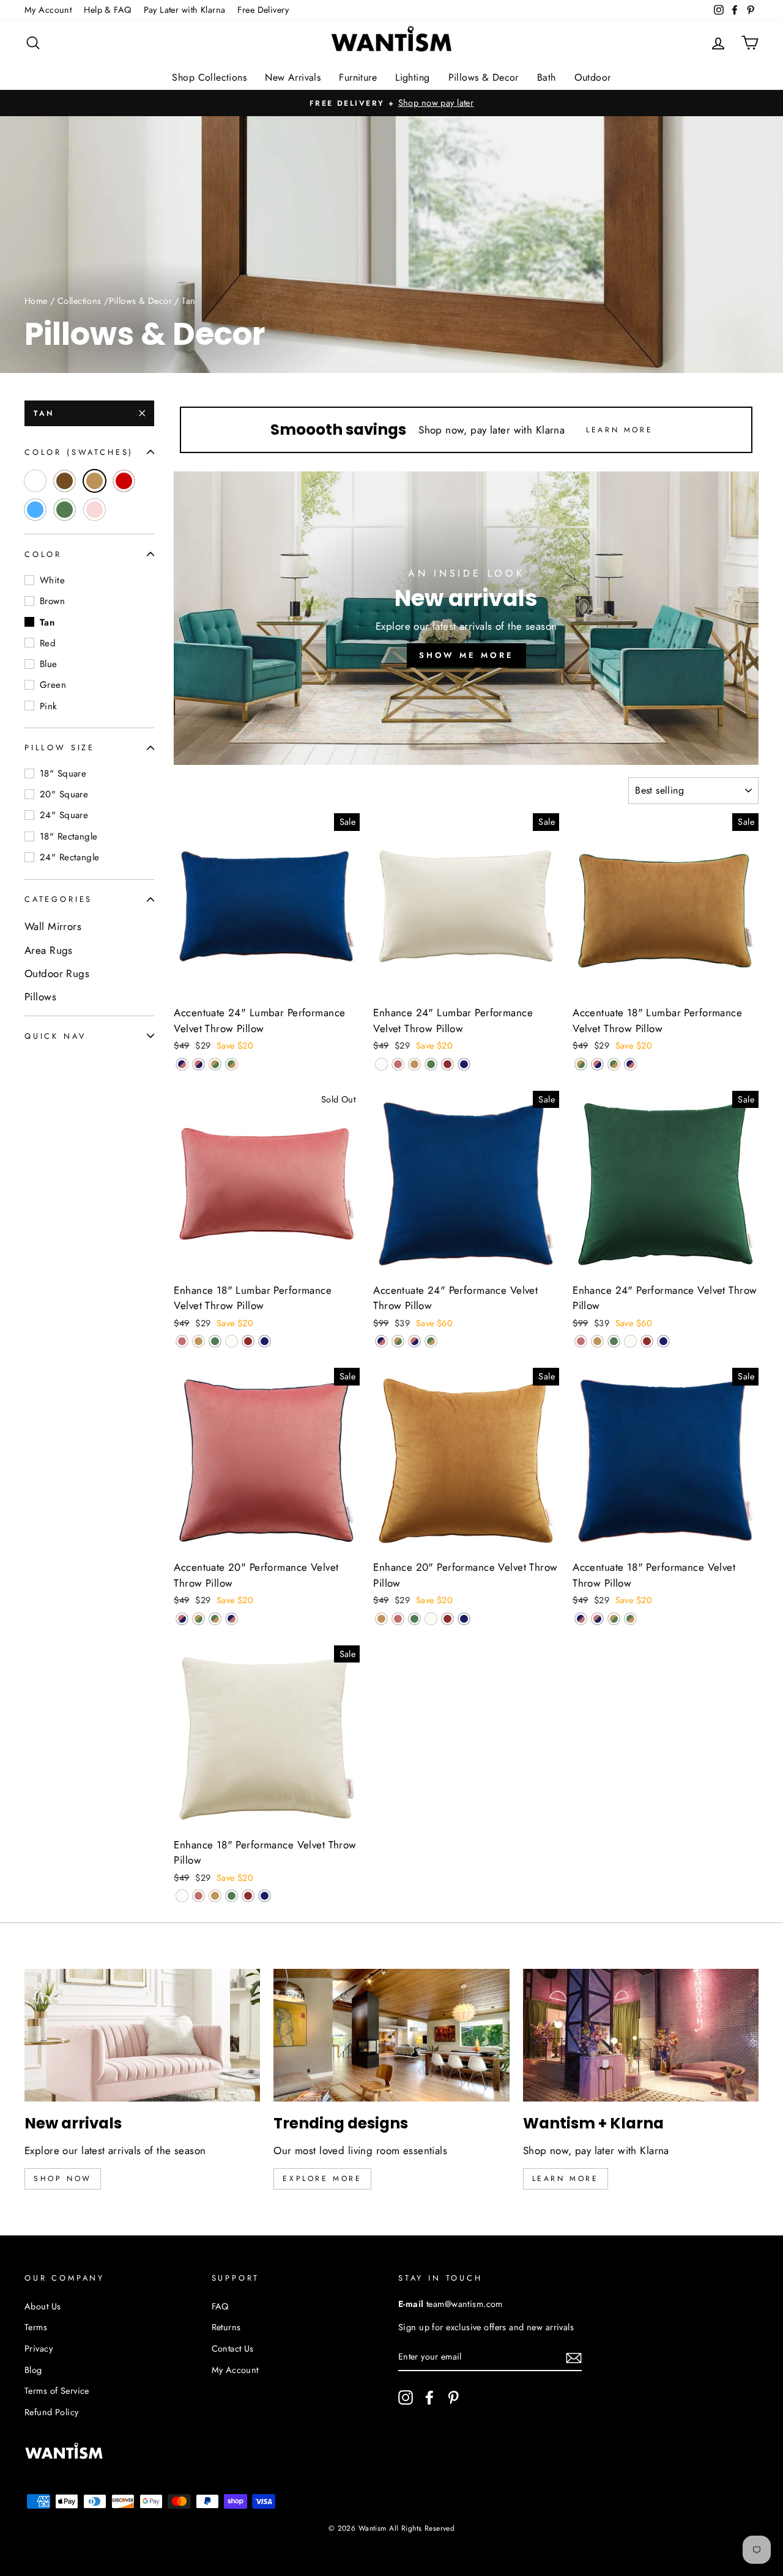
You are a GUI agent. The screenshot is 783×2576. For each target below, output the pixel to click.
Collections (80, 301)
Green (53, 685)
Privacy (39, 2349)
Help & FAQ (107, 10)
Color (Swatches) (79, 452)
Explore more (322, 2179)
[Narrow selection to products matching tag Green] (65, 510)
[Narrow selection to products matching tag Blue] (35, 510)
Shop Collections (209, 77)
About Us (43, 2306)
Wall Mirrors (53, 926)
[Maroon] (447, 1064)
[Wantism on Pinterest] (453, 2397)
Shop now (63, 2179)
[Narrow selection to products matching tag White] (35, 481)
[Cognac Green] (215, 1064)
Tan (44, 413)
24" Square (64, 815)
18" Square (63, 773)
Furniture (358, 77)
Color (43, 554)
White (52, 580)
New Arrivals (293, 77)
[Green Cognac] (232, 1064)
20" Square (64, 794)
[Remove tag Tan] (95, 481)
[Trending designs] (391, 2035)
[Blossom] (398, 1064)
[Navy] (464, 1064)
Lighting (412, 77)
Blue (49, 664)
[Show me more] (466, 618)
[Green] (431, 1064)
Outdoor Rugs (57, 973)
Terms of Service (57, 2391)
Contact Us (233, 2349)
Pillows (40, 997)
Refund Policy (52, 2412)
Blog (33, 2370)
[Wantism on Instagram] (406, 2397)
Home (36, 301)
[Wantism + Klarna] (641, 2035)
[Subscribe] (574, 2357)
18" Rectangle (69, 836)
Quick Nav (55, 1035)
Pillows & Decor (484, 77)
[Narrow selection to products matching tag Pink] (95, 510)
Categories (58, 899)
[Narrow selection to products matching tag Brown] (65, 481)
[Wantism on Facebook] (429, 2397)
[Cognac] (414, 1064)
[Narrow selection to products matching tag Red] (124, 481)
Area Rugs (49, 950)
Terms (36, 2327)
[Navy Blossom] (182, 1064)
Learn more (566, 2179)
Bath (547, 77)
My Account (48, 10)
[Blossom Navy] (199, 1064)
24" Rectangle (70, 857)
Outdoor (593, 77)
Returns (226, 2327)
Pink (49, 706)
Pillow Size (60, 747)
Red (48, 643)
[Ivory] (381, 1064)
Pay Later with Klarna (185, 10)
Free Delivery (263, 10)
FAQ (220, 2306)
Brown (52, 601)
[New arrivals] (142, 2035)
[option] (391, 103)
